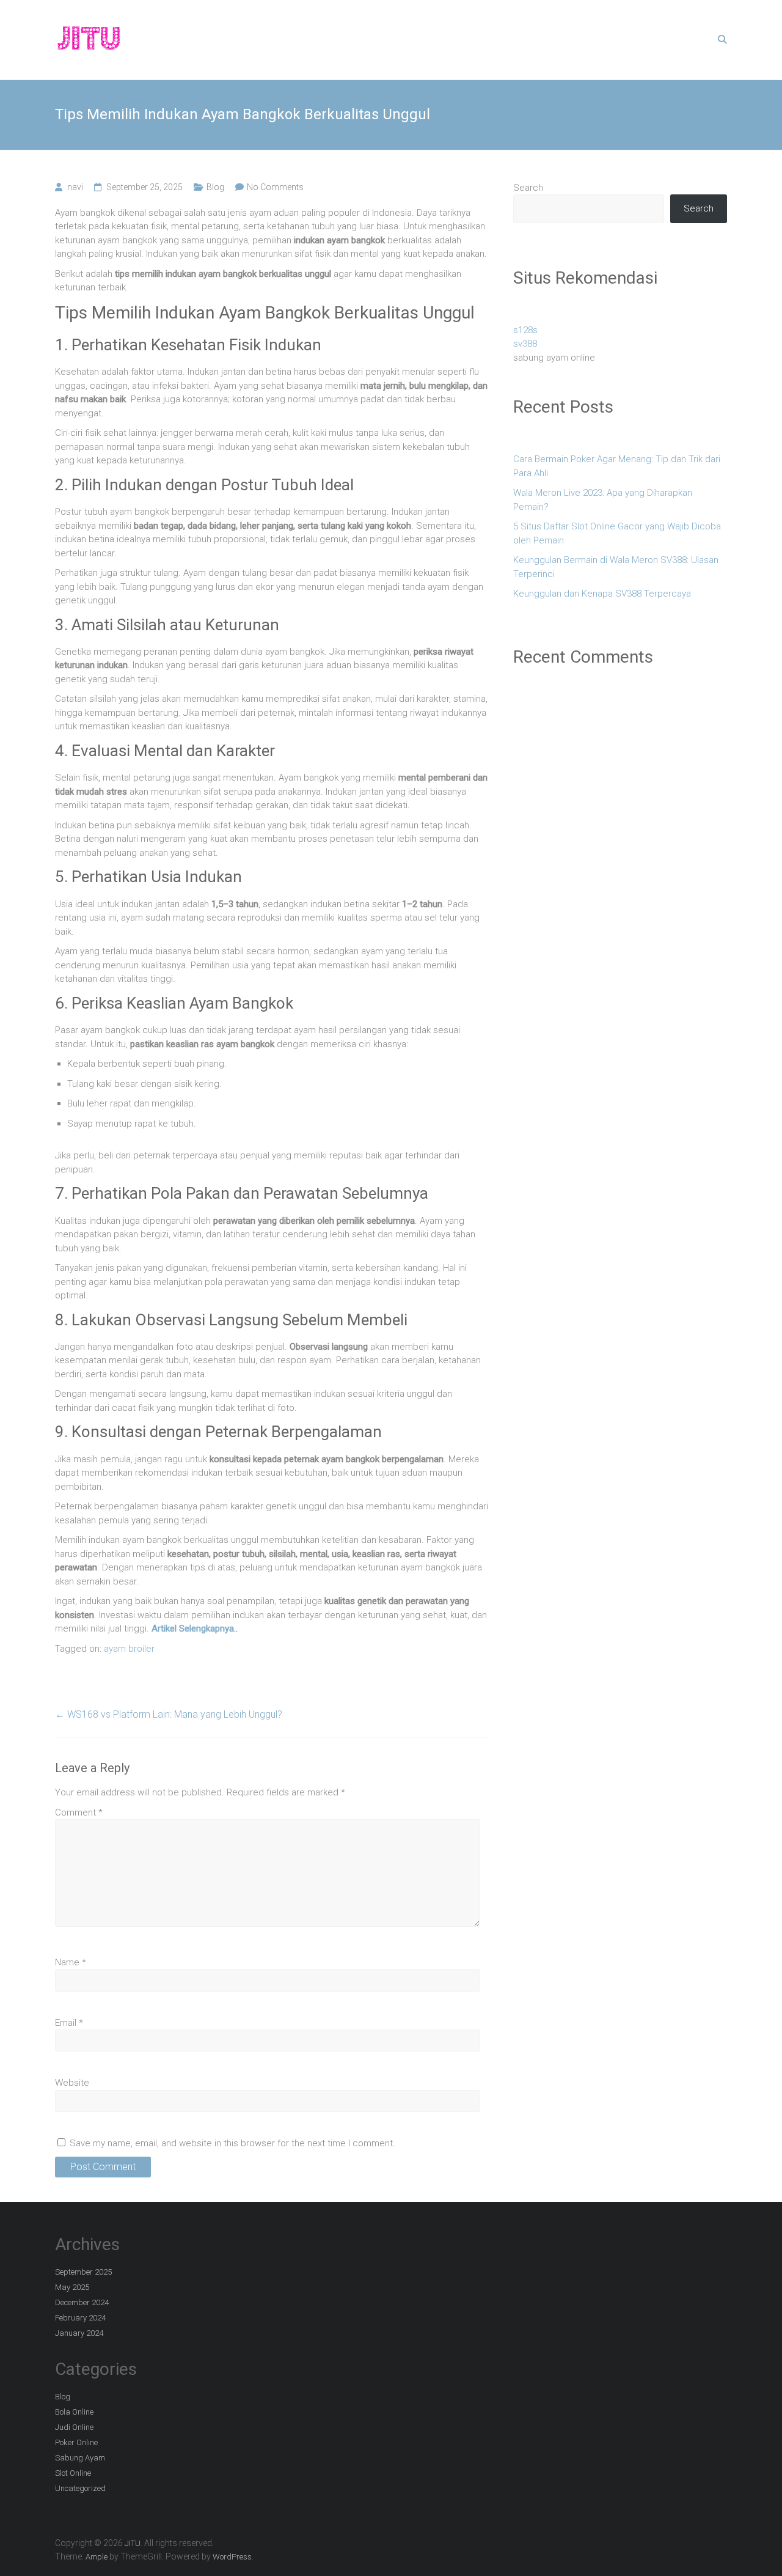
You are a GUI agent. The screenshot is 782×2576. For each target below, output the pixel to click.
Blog (215, 187)
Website (72, 2083)
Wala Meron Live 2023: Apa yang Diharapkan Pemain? (603, 500)
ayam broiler (129, 1649)
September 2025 (83, 2272)
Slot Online (73, 2473)
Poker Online (76, 2442)
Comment (79, 1812)
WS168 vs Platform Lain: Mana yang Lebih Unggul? (169, 1714)
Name (71, 1962)
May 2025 (72, 2287)
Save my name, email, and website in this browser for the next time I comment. (232, 2143)
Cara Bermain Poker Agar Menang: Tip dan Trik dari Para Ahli (617, 466)
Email (69, 2023)
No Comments (275, 187)
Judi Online (74, 2427)
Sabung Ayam (80, 2458)
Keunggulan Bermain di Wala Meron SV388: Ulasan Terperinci (616, 567)
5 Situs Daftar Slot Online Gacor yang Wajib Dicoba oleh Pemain (617, 533)
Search (528, 188)
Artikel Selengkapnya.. (195, 1628)
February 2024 (80, 2318)
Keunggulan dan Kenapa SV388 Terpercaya (602, 594)
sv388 (525, 344)
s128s (525, 330)
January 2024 (79, 2333)
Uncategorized (80, 2488)
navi (75, 187)
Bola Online (74, 2412)
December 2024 (82, 2302)
